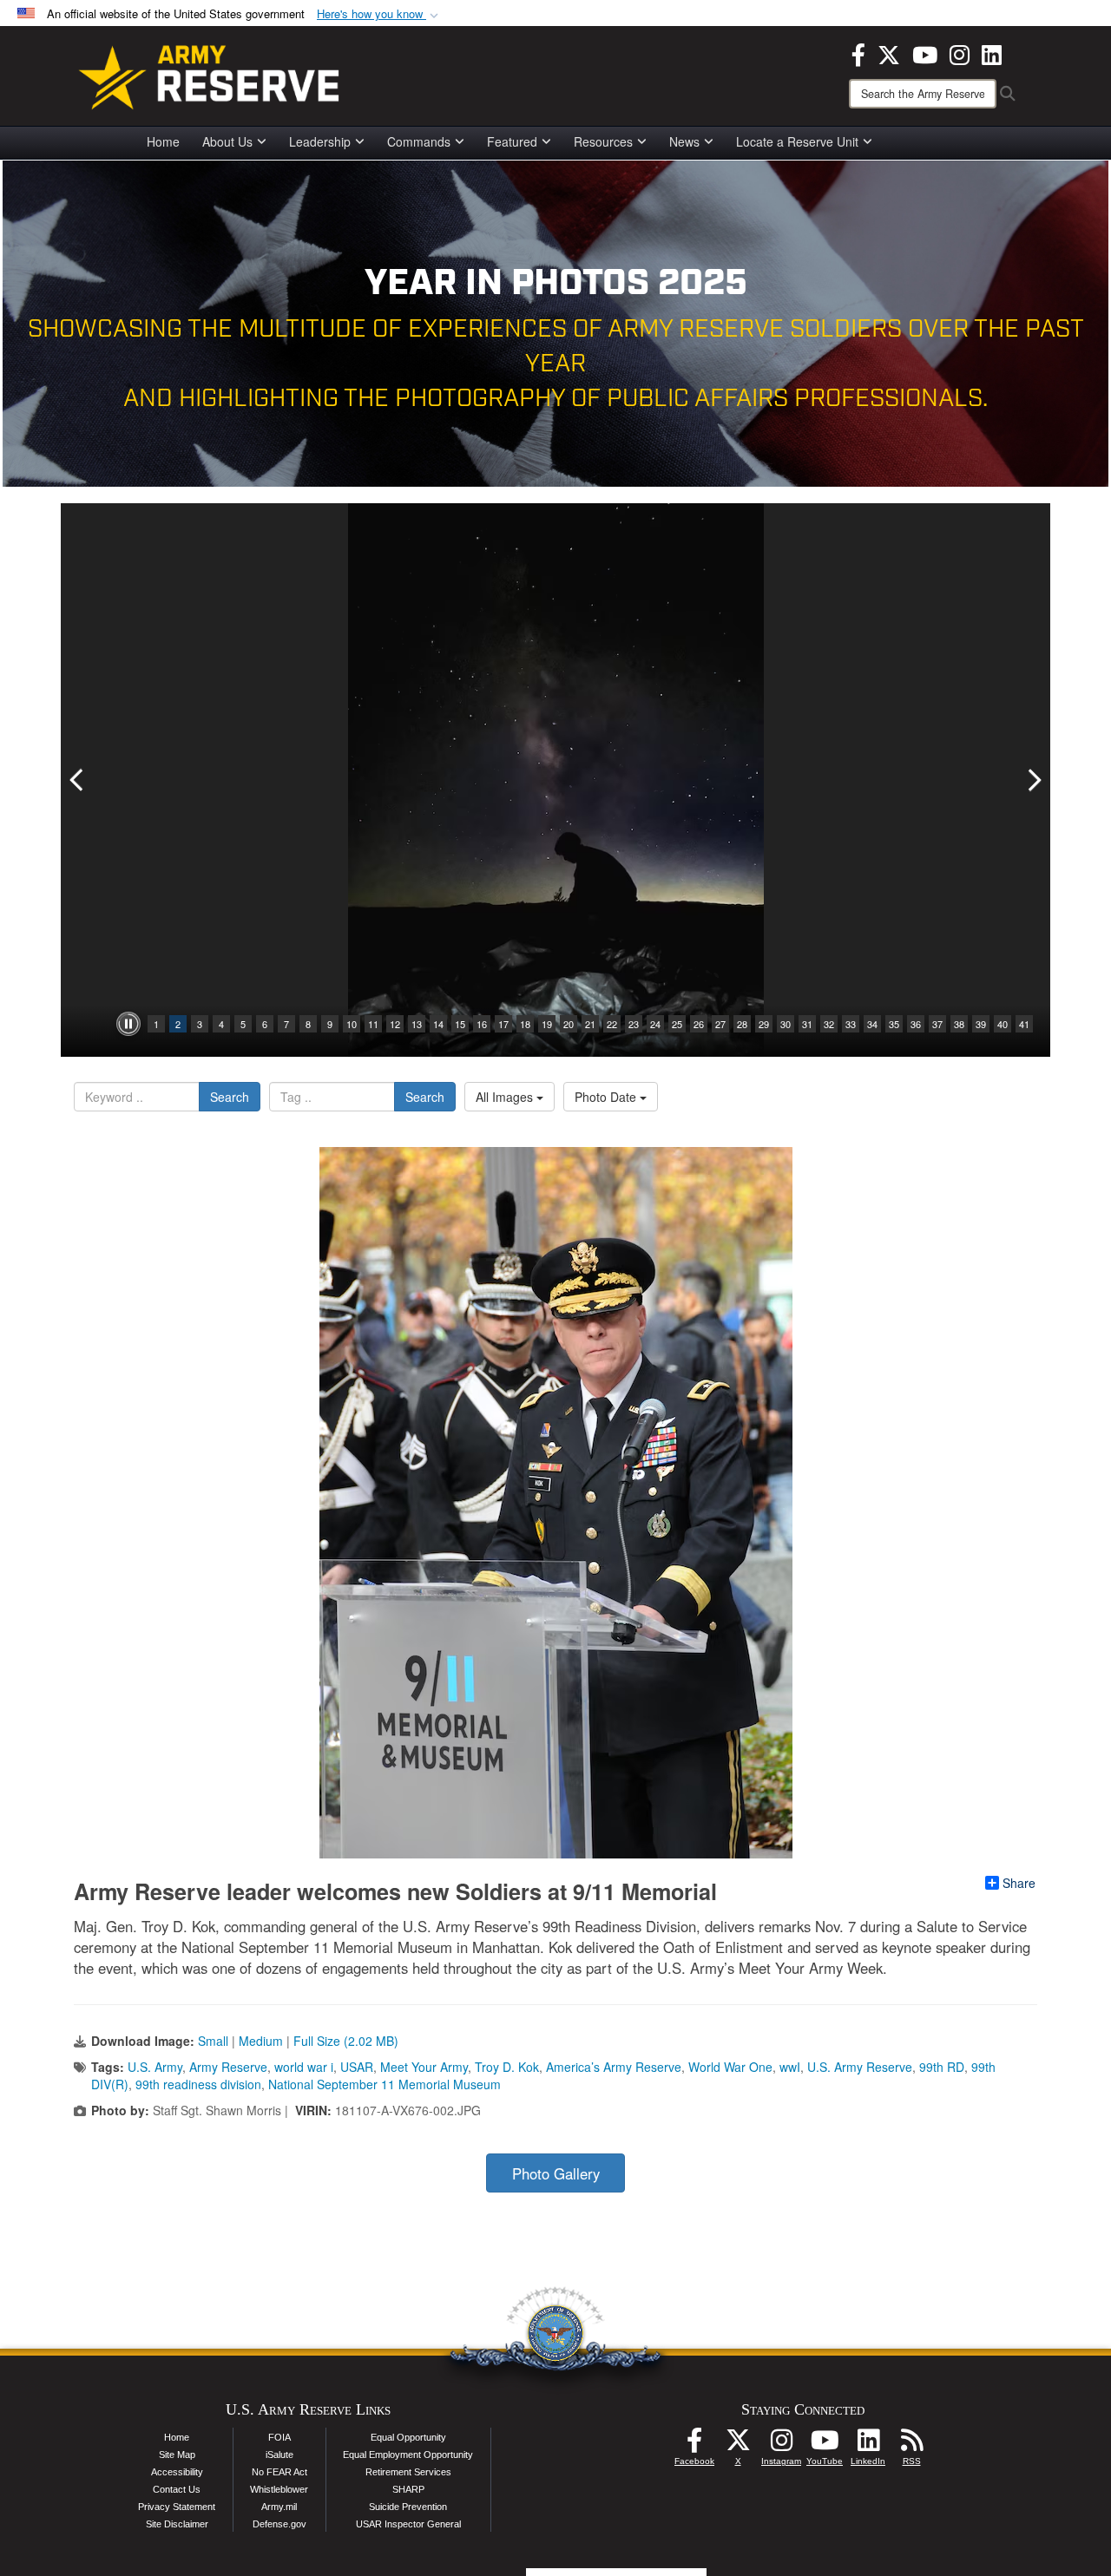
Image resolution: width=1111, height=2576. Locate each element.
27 (720, 1024)
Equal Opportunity (408, 2437)
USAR (357, 2067)
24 (655, 1024)
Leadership (320, 141)
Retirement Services (408, 2472)
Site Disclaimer (177, 2524)
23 (634, 1024)
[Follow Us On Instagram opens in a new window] (781, 2445)
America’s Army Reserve (614, 2067)
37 (937, 1024)
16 (482, 1024)
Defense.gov (279, 2524)
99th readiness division (198, 2084)
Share (1019, 1883)
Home (163, 141)
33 (851, 1024)
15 (460, 1024)
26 (699, 1024)
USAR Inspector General (408, 2524)
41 (1024, 1024)
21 (590, 1024)
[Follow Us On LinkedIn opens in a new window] (868, 2445)
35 (894, 1024)
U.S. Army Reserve (860, 2067)
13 (417, 1024)
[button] (379, 14)
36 (916, 1024)
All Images (506, 1097)
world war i (304, 2067)
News (684, 141)
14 (438, 1024)
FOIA (279, 2437)
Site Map (177, 2455)
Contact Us (177, 2489)
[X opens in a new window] (889, 53)
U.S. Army (155, 2067)
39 (981, 1024)
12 (395, 1024)
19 (547, 1024)
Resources (603, 141)
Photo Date (607, 1097)
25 (677, 1024)
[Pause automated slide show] (128, 1024)
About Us (227, 141)
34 (872, 1024)
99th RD (942, 2067)
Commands (419, 141)
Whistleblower (279, 2489)
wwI (790, 2067)
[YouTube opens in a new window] (925, 53)
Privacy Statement (177, 2507)
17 (503, 1024)
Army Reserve (228, 2067)
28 (742, 1024)
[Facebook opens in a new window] (858, 53)
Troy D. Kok (507, 2067)
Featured (512, 141)
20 (569, 1024)
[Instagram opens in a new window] (960, 53)
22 (612, 1024)
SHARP (408, 2489)
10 (352, 1024)
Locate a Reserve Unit (797, 141)
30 (786, 1024)
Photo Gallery (556, 2173)
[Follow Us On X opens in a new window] (738, 2445)
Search (230, 1097)
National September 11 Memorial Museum (385, 2084)
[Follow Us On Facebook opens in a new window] (694, 2445)
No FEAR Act (279, 2472)
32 (829, 1024)
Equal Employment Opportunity (408, 2455)
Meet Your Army (424, 2067)
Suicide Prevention (408, 2507)
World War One (730, 2067)
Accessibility (177, 2472)
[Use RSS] (911, 2445)
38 (959, 1024)
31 (807, 1024)
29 (764, 1024)
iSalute (279, 2455)
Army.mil (279, 2507)
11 (373, 1024)
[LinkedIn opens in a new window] (992, 53)
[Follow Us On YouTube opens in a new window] (825, 2445)
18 (525, 1024)
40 (1003, 1024)
